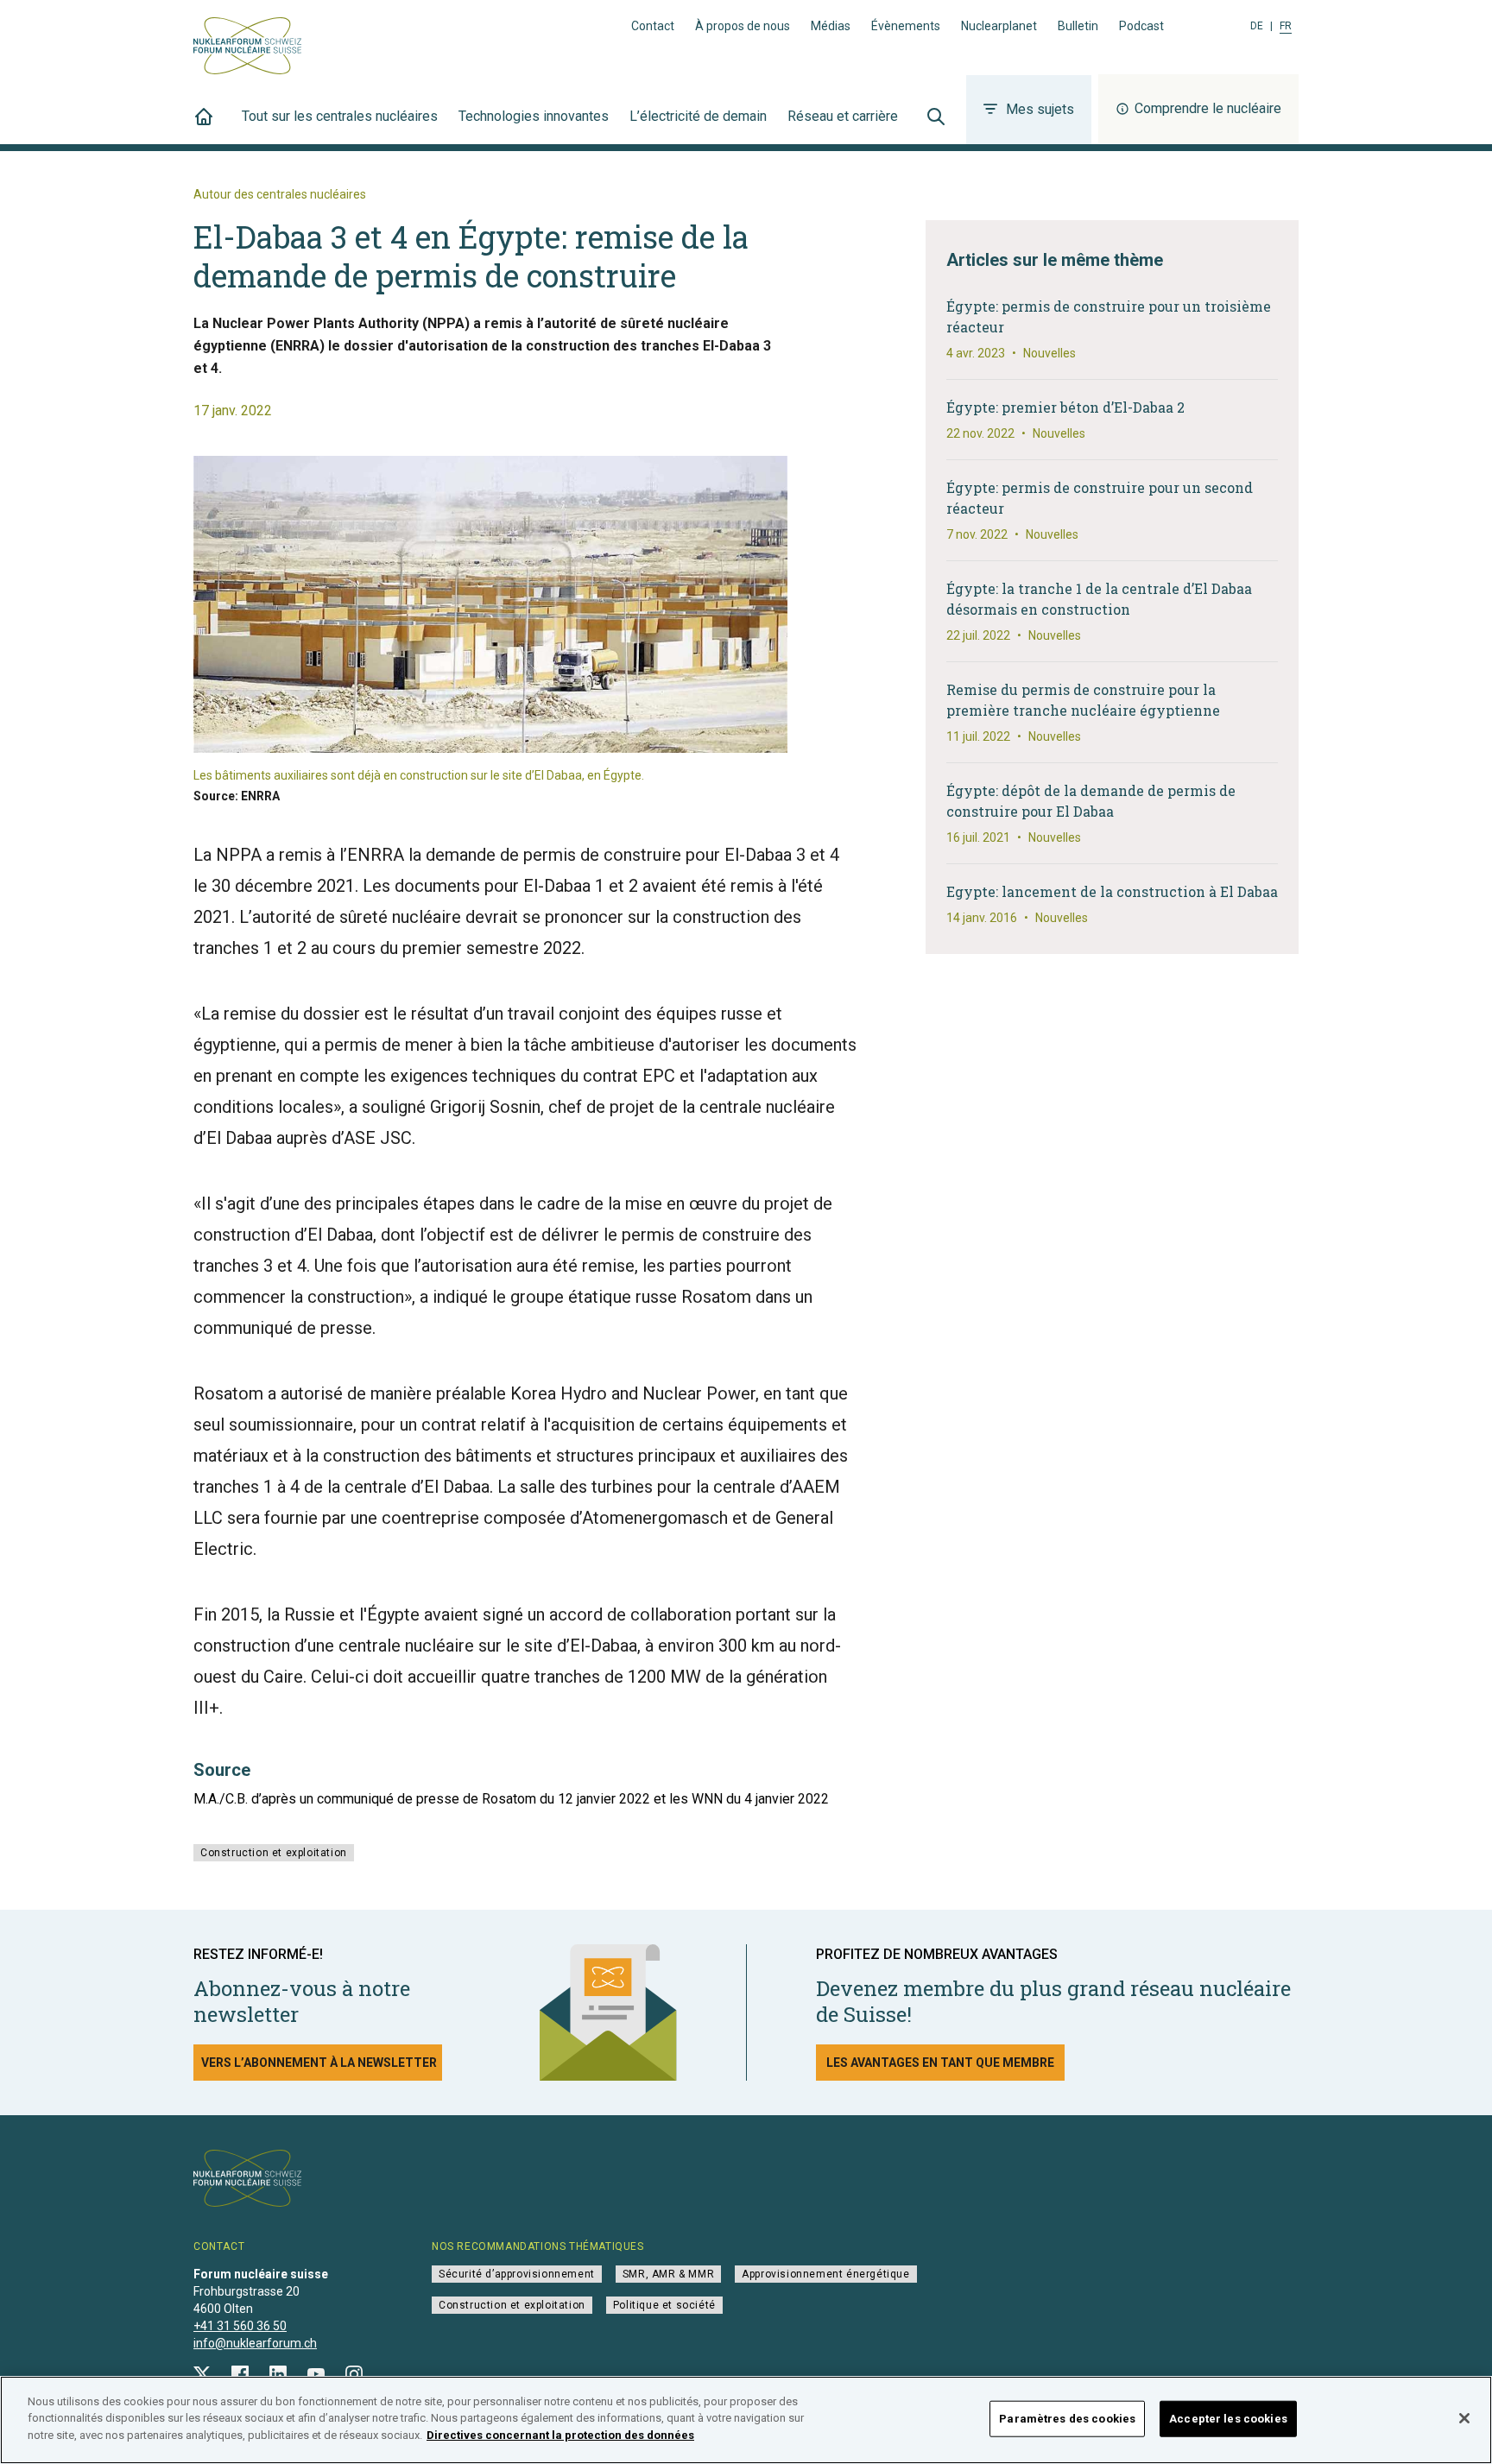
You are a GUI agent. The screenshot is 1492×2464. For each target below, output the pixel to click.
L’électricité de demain (698, 116)
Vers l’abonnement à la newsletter (319, 2063)
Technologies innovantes (534, 116)
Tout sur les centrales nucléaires (340, 116)
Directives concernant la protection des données (560, 2435)
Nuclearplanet (999, 26)
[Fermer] (1464, 2418)
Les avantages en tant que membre (940, 2063)
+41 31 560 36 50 (240, 2326)
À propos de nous (743, 26)
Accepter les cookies (1228, 2419)
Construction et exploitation (274, 1853)
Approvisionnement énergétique (825, 2274)
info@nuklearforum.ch (255, 2343)
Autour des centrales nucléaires (280, 194)
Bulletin (1078, 26)
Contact (653, 26)
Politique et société (664, 2305)
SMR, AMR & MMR (668, 2274)
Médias (831, 26)
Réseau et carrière (843, 116)
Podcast (1141, 26)
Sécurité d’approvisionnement (517, 2274)
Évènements (906, 26)
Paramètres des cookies (1067, 2419)
